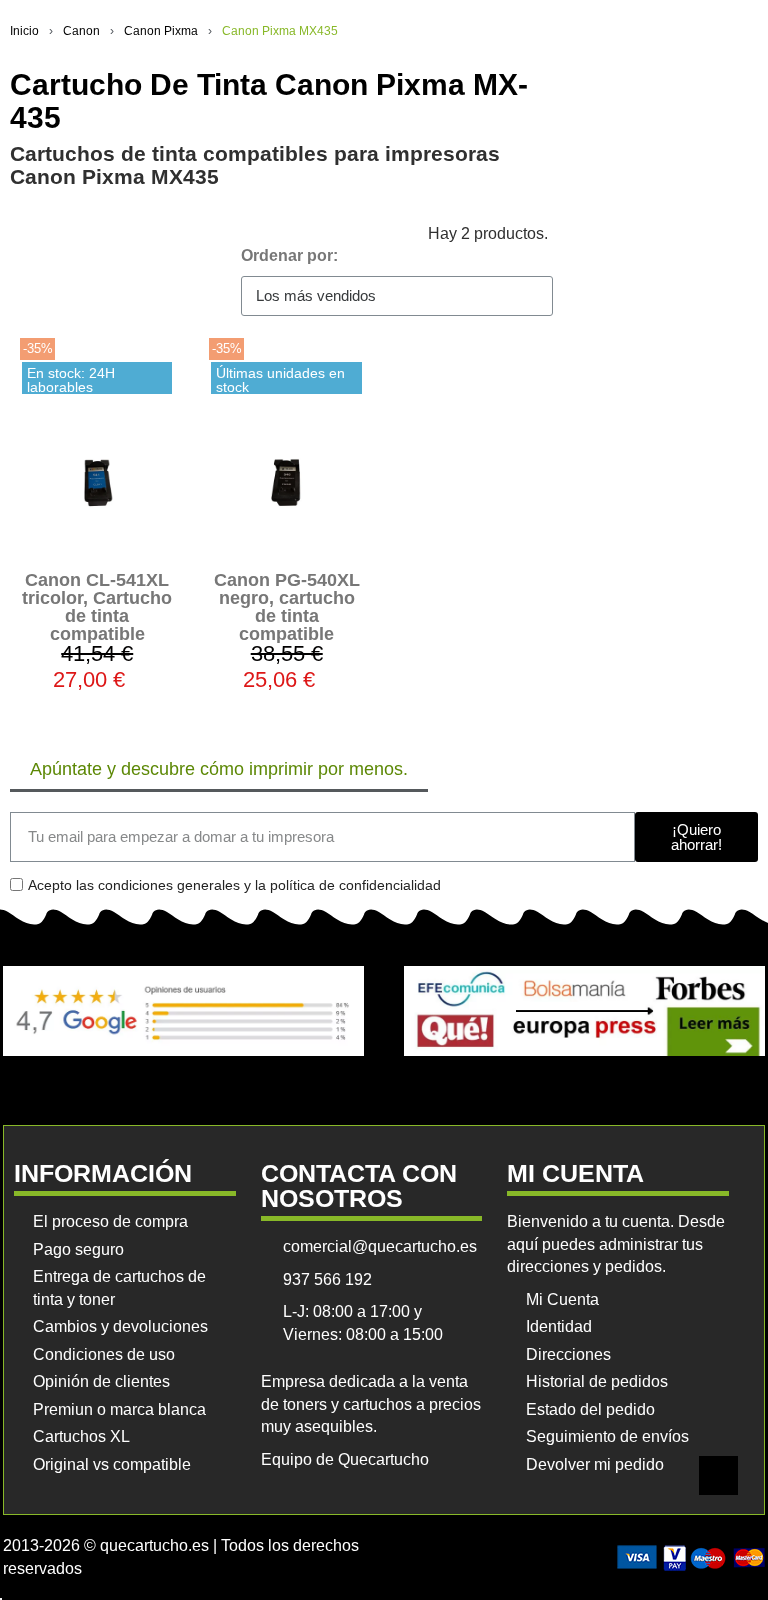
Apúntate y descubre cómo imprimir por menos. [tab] (219, 769)
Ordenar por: (289, 255)
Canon (81, 31)
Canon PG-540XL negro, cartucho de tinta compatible (287, 607)
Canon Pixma (161, 31)
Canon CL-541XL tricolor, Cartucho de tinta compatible (97, 607)
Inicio (24, 31)
